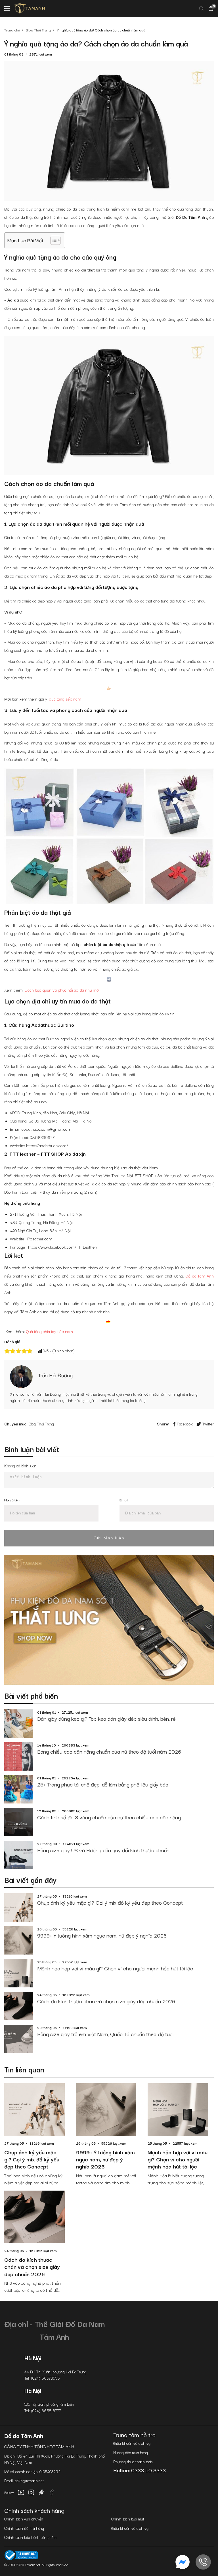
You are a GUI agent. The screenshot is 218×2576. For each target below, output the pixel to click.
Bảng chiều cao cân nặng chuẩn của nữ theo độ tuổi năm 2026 (109, 1751)
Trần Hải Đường (55, 1375)
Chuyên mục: (16, 1424)
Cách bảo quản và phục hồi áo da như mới (62, 990)
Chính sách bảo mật (128, 2519)
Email (124, 1500)
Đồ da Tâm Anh (200, 1276)
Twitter (208, 1424)
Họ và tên (12, 1500)
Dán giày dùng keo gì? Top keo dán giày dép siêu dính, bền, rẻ (106, 1718)
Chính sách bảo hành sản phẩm (30, 2537)
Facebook (185, 1424)
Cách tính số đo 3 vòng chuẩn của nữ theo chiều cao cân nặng (109, 1817)
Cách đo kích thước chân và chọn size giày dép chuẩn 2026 (106, 2001)
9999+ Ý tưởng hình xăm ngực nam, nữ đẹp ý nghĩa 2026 (102, 1935)
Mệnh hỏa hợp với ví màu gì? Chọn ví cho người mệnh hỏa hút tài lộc (115, 1968)
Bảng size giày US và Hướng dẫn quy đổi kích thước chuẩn (103, 1850)
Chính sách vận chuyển (24, 2519)
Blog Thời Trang (41, 1424)
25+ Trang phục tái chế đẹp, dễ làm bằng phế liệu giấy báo (103, 1784)
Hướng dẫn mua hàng (131, 2452)
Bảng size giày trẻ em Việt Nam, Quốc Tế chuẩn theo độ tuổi (105, 2034)
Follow (9, 2492)
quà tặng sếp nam (65, 699)
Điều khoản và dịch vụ (132, 2443)
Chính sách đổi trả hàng (24, 2528)
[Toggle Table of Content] (53, 240)
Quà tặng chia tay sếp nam (49, 1331)
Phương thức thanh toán (133, 2462)
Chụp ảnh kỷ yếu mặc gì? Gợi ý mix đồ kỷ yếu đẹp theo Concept (110, 1902)
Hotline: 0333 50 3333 (140, 2470)
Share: (163, 1424)
